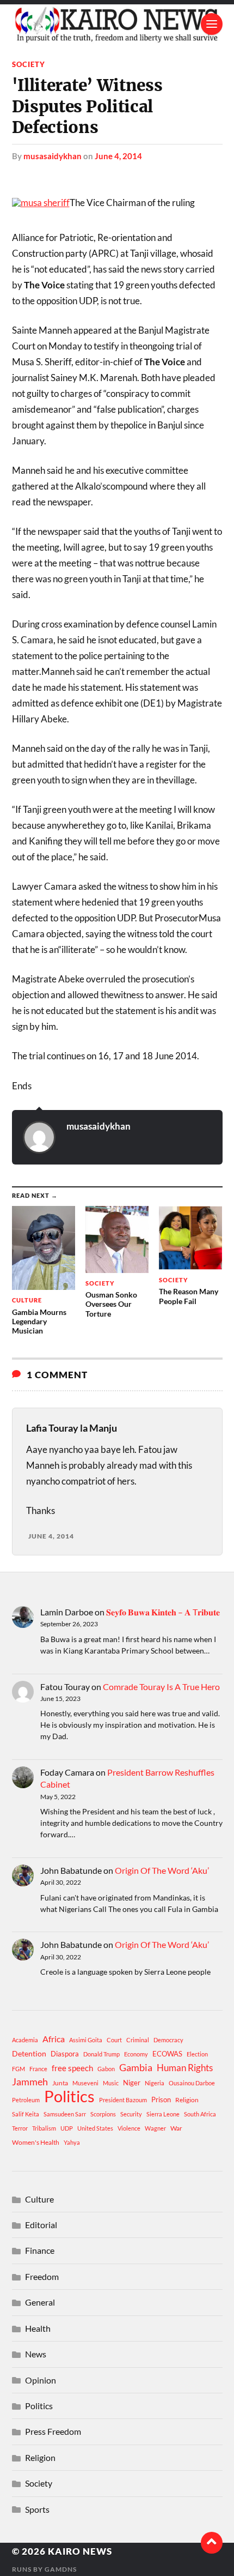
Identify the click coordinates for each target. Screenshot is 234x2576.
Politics (69, 2096)
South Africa (200, 2114)
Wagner (155, 2128)
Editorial (41, 2225)
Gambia (136, 2067)
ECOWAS (167, 2054)
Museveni (85, 2083)
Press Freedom (53, 2431)
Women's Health (36, 2142)
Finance (40, 2250)
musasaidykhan (53, 156)
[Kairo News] (117, 24)
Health (38, 2328)
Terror (20, 2128)
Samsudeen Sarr (65, 2114)
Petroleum (26, 2100)
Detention (29, 2053)
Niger (132, 2083)
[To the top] (212, 2543)
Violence (129, 2128)
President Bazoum (123, 2100)
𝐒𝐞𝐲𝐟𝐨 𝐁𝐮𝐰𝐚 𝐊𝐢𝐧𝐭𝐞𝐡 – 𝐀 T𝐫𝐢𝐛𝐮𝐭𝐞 (163, 1612)
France (38, 2069)
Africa (54, 2039)
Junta (60, 2083)
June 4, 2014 (118, 156)
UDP (67, 2128)
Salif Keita (26, 2114)
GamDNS (61, 2569)
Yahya (72, 2142)
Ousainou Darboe (192, 2083)
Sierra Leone (163, 2114)
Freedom (42, 2276)
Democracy (168, 2040)
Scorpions (103, 2114)
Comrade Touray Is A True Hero (161, 1687)
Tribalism (44, 2128)
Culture (39, 2199)
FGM (19, 2069)
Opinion (41, 2380)
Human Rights (185, 2068)
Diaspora (65, 2054)
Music (111, 2083)
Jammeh (30, 2082)
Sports (37, 2509)
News (36, 2354)
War (176, 2128)
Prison (161, 2100)
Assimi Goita (86, 2040)
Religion (187, 2100)
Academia (25, 2040)
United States (95, 2128)
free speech (72, 2068)
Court (114, 2040)
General (40, 2302)
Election (197, 2054)
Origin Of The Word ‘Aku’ (162, 1870)
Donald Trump (101, 2054)
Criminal (138, 2040)
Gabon (106, 2069)
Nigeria (155, 2083)
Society (29, 64)
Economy (136, 2054)
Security (131, 2114)
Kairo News (80, 2551)
